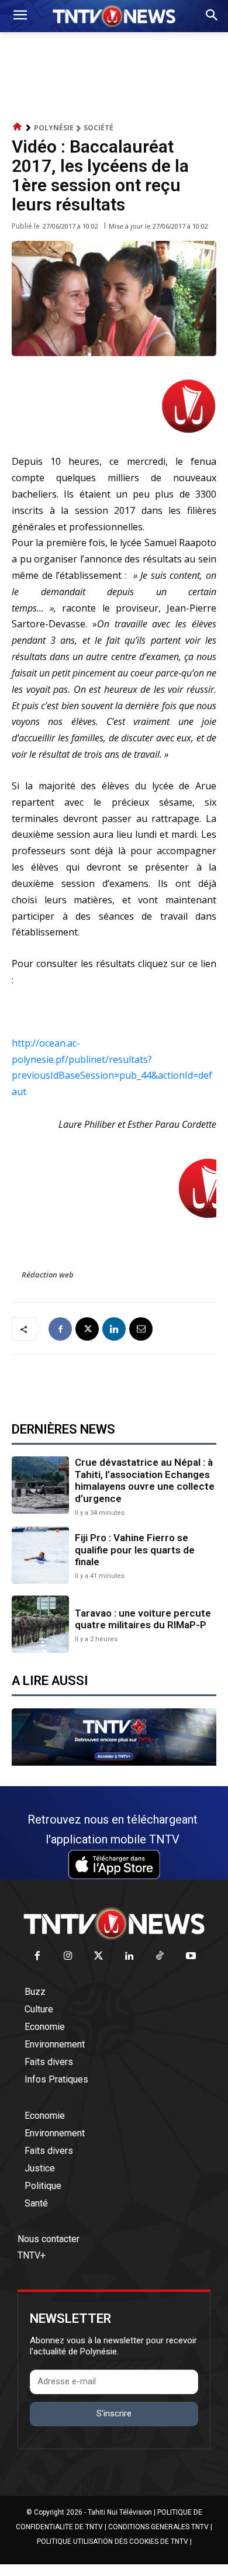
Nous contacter (49, 2239)
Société (99, 128)
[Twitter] (99, 1957)
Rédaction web (48, 1275)
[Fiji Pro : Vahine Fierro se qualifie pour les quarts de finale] (40, 1555)
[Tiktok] (160, 1957)
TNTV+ (32, 2255)
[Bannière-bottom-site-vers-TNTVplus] (114, 1763)
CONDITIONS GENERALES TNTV (158, 2527)
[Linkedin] (114, 1329)
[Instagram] (68, 1957)
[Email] (141, 1329)
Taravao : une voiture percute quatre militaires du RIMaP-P (143, 1619)
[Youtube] (191, 1957)
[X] (87, 1329)
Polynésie (54, 128)
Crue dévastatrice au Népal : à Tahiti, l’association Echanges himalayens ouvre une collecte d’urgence (145, 1480)
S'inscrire (114, 2413)
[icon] (18, 127)
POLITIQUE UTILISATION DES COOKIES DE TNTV (113, 2542)
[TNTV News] (114, 1924)
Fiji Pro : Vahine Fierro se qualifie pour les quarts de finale (135, 1550)
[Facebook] (60, 1329)
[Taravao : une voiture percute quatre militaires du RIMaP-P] (40, 1624)
